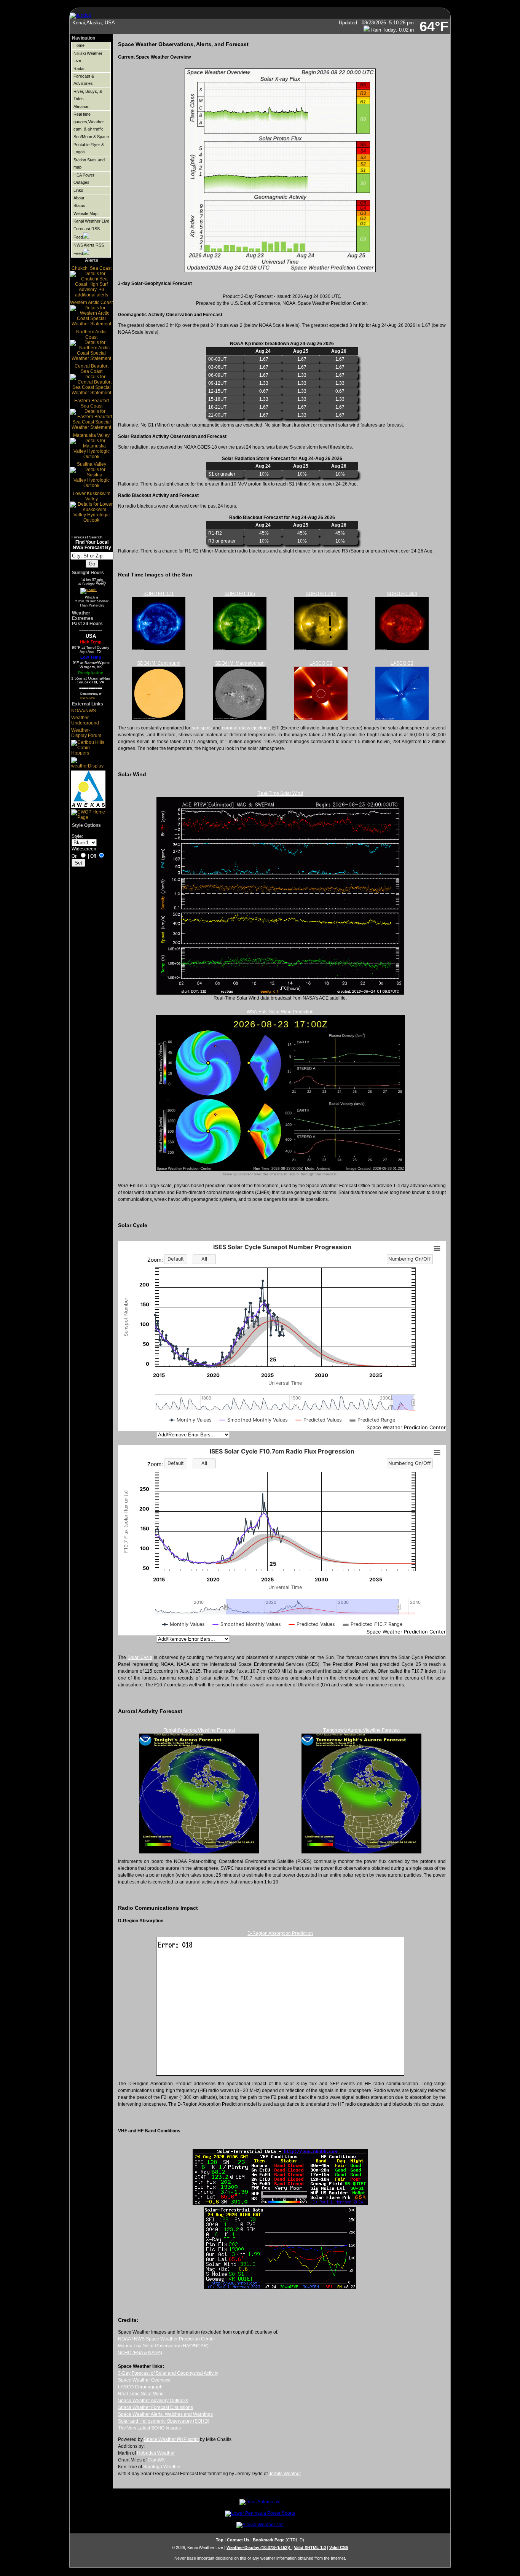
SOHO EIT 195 (240, 594)
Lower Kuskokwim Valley (92, 496)
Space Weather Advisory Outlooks (153, 2401)
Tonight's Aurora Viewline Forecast (199, 1730)
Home (79, 45)
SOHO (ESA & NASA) (140, 2353)
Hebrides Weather (156, 2453)
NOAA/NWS (84, 711)
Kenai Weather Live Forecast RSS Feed (91, 229)
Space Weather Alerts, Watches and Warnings (165, 2414)
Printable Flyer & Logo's (89, 148)
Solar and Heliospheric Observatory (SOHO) (164, 2421)
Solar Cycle (140, 1657)
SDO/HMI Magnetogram (240, 663)
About (79, 198)
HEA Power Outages (84, 179)
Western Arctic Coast (91, 302)
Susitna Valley (92, 464)
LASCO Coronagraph (140, 2387)
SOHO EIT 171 (159, 594)
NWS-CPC (88, 698)
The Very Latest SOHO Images (149, 2428)
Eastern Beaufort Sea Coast (92, 403)
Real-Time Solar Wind (280, 793)
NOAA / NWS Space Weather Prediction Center (167, 2339)
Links (78, 190)
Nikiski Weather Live (88, 57)
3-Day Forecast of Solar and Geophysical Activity (168, 2373)
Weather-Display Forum (86, 733)
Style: (77, 836)
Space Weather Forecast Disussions (156, 2407)
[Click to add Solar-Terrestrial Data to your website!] (280, 2203)
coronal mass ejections (246, 728)
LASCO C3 (402, 663)
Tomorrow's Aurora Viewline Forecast (361, 1730)
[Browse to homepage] (81, 15)
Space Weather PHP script (171, 2439)
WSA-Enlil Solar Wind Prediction (280, 1012)
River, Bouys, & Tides (88, 95)
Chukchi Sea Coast (92, 268)
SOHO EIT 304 (402, 594)
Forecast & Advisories (84, 80)
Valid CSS (339, 2547)
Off (93, 856)
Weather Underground (85, 720)
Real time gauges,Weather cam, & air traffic (89, 122)
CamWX (156, 2460)
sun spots (202, 728)
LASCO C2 (321, 663)
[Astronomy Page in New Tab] (88, 590)
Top (220, 2540)
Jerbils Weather (285, 2474)
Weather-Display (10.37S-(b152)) (259, 2547)
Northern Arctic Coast (91, 334)
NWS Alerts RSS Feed (89, 249)
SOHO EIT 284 (321, 594)
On (75, 856)
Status (79, 205)
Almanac (81, 107)
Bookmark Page (269, 2540)
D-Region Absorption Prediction (280, 1933)
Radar (79, 68)
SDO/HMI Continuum (159, 663)
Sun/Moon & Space (91, 137)
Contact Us (238, 2540)
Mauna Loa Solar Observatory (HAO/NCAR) (163, 2346)
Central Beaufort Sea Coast (92, 369)
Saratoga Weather (162, 2467)
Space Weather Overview (144, 2380)
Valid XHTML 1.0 (310, 2547)
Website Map (85, 213)
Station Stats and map (89, 163)
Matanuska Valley (91, 435)
